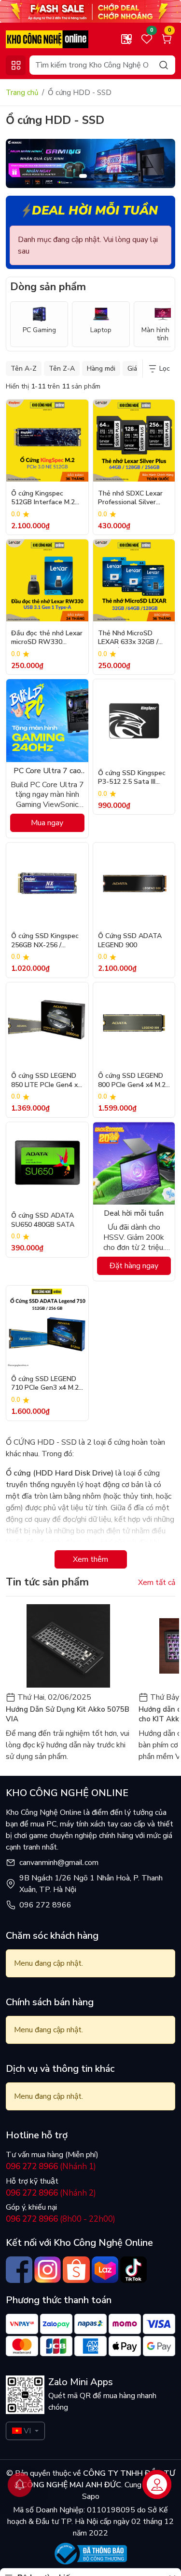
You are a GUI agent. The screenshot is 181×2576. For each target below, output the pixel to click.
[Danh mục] (16, 65)
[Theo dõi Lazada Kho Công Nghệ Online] (105, 2270)
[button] (161, 165)
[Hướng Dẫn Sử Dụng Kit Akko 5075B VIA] (68, 1646)
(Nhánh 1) (51, 2167)
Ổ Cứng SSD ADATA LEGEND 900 (130, 940)
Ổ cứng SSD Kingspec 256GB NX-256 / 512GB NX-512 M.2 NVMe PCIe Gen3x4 (45, 941)
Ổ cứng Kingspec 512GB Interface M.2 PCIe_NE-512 (43, 499)
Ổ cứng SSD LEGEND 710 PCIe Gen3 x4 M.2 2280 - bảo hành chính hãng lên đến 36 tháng (47, 1384)
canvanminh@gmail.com (59, 1863)
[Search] (164, 65)
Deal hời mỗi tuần (95, 211)
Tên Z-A (62, 369)
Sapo (91, 2496)
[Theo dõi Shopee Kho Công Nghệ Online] (76, 2270)
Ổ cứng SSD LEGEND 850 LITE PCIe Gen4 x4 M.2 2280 (46, 1081)
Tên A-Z (24, 369)
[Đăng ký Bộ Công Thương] (91, 2554)
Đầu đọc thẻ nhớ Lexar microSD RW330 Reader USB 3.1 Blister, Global (47, 638)
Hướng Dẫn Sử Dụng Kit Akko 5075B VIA (68, 1714)
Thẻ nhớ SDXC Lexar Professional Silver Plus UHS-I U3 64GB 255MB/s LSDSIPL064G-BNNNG (132, 499)
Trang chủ (22, 93)
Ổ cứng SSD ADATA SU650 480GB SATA (43, 1220)
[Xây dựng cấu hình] (126, 39)
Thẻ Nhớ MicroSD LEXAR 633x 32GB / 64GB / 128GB (128, 638)
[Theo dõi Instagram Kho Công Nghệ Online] (48, 2270)
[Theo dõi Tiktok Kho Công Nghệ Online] (133, 2270)
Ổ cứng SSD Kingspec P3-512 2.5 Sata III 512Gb (132, 778)
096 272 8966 (45, 1905)
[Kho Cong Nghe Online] (90, 11)
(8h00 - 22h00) (61, 2219)
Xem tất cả (157, 1583)
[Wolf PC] (90, 163)
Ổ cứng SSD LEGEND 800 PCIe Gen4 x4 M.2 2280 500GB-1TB (132, 1081)
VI (27, 2431)
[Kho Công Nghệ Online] (47, 39)
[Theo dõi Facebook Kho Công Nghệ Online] (19, 2270)
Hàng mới (101, 369)
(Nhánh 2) (51, 2193)
